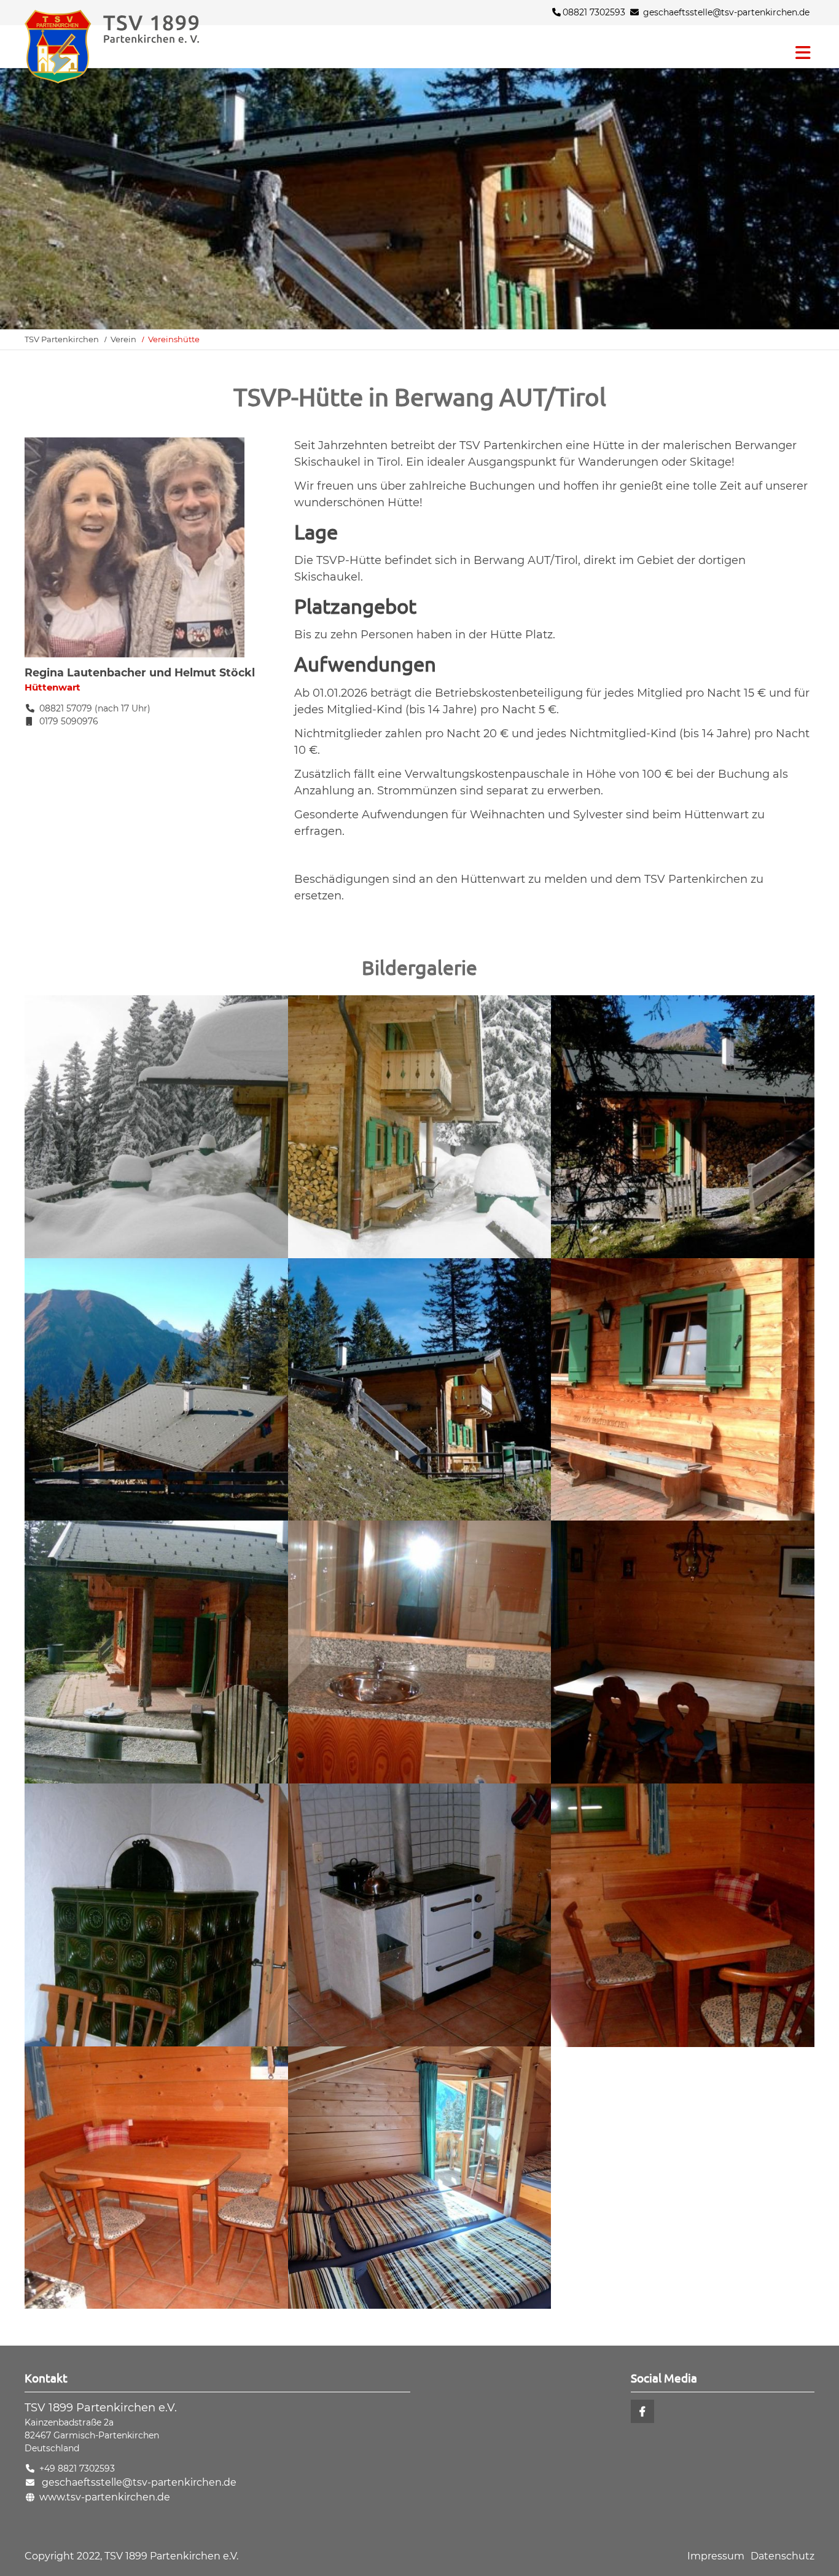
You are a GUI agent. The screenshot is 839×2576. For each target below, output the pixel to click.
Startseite (135, 47)
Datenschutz (782, 2556)
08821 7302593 (594, 12)
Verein (123, 339)
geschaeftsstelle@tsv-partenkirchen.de (726, 12)
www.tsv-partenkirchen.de (105, 2497)
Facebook (642, 2411)
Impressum (716, 2556)
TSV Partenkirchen (62, 339)
